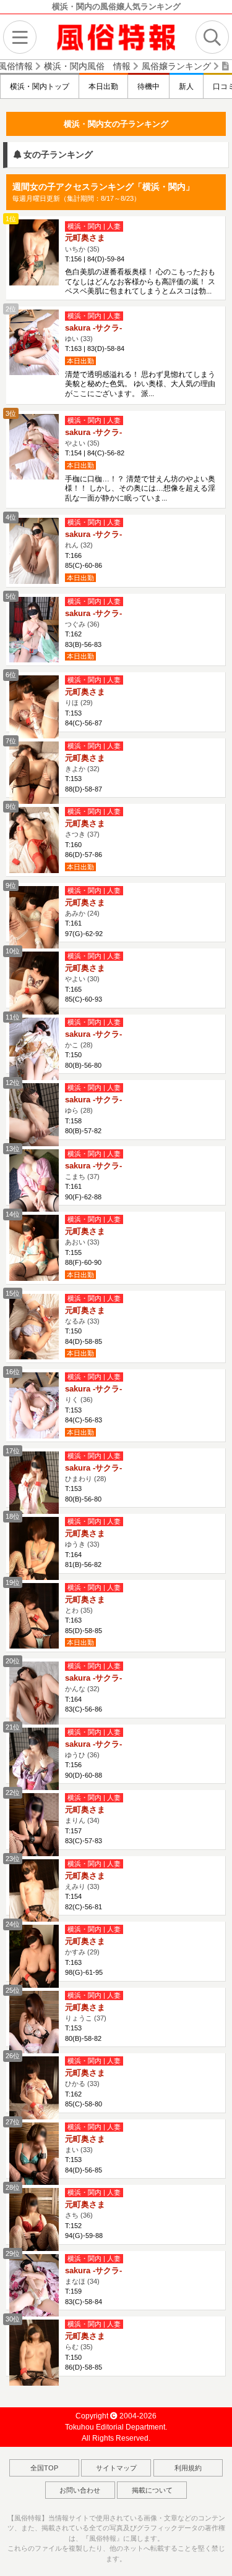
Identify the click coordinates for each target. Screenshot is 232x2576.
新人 (186, 87)
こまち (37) (82, 1176)
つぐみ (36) (82, 624)
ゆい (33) (79, 339)
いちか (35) (82, 249)
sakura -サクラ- (93, 328)
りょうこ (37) (86, 2018)
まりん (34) (82, 1820)
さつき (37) (82, 834)
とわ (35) (79, 1610)
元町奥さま (85, 238)
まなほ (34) (82, 2281)
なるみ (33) (82, 1321)
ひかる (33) (82, 2084)
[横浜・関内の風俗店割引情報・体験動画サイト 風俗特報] (116, 36)
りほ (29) (79, 703)
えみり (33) (82, 1886)
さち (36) (79, 2215)
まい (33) (79, 2150)
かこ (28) (79, 1045)
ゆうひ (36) (82, 1755)
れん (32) (79, 545)
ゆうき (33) (82, 1544)
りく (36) (79, 1400)
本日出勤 (103, 87)
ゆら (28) (79, 1110)
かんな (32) (82, 1689)
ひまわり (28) (86, 1479)
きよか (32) (82, 769)
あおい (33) (82, 1242)
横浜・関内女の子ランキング (116, 124)
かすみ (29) (82, 1952)
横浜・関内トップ (40, 87)
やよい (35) (82, 443)
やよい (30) (82, 979)
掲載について (152, 2490)
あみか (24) (82, 913)
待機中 (148, 87)
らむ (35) (79, 2347)
